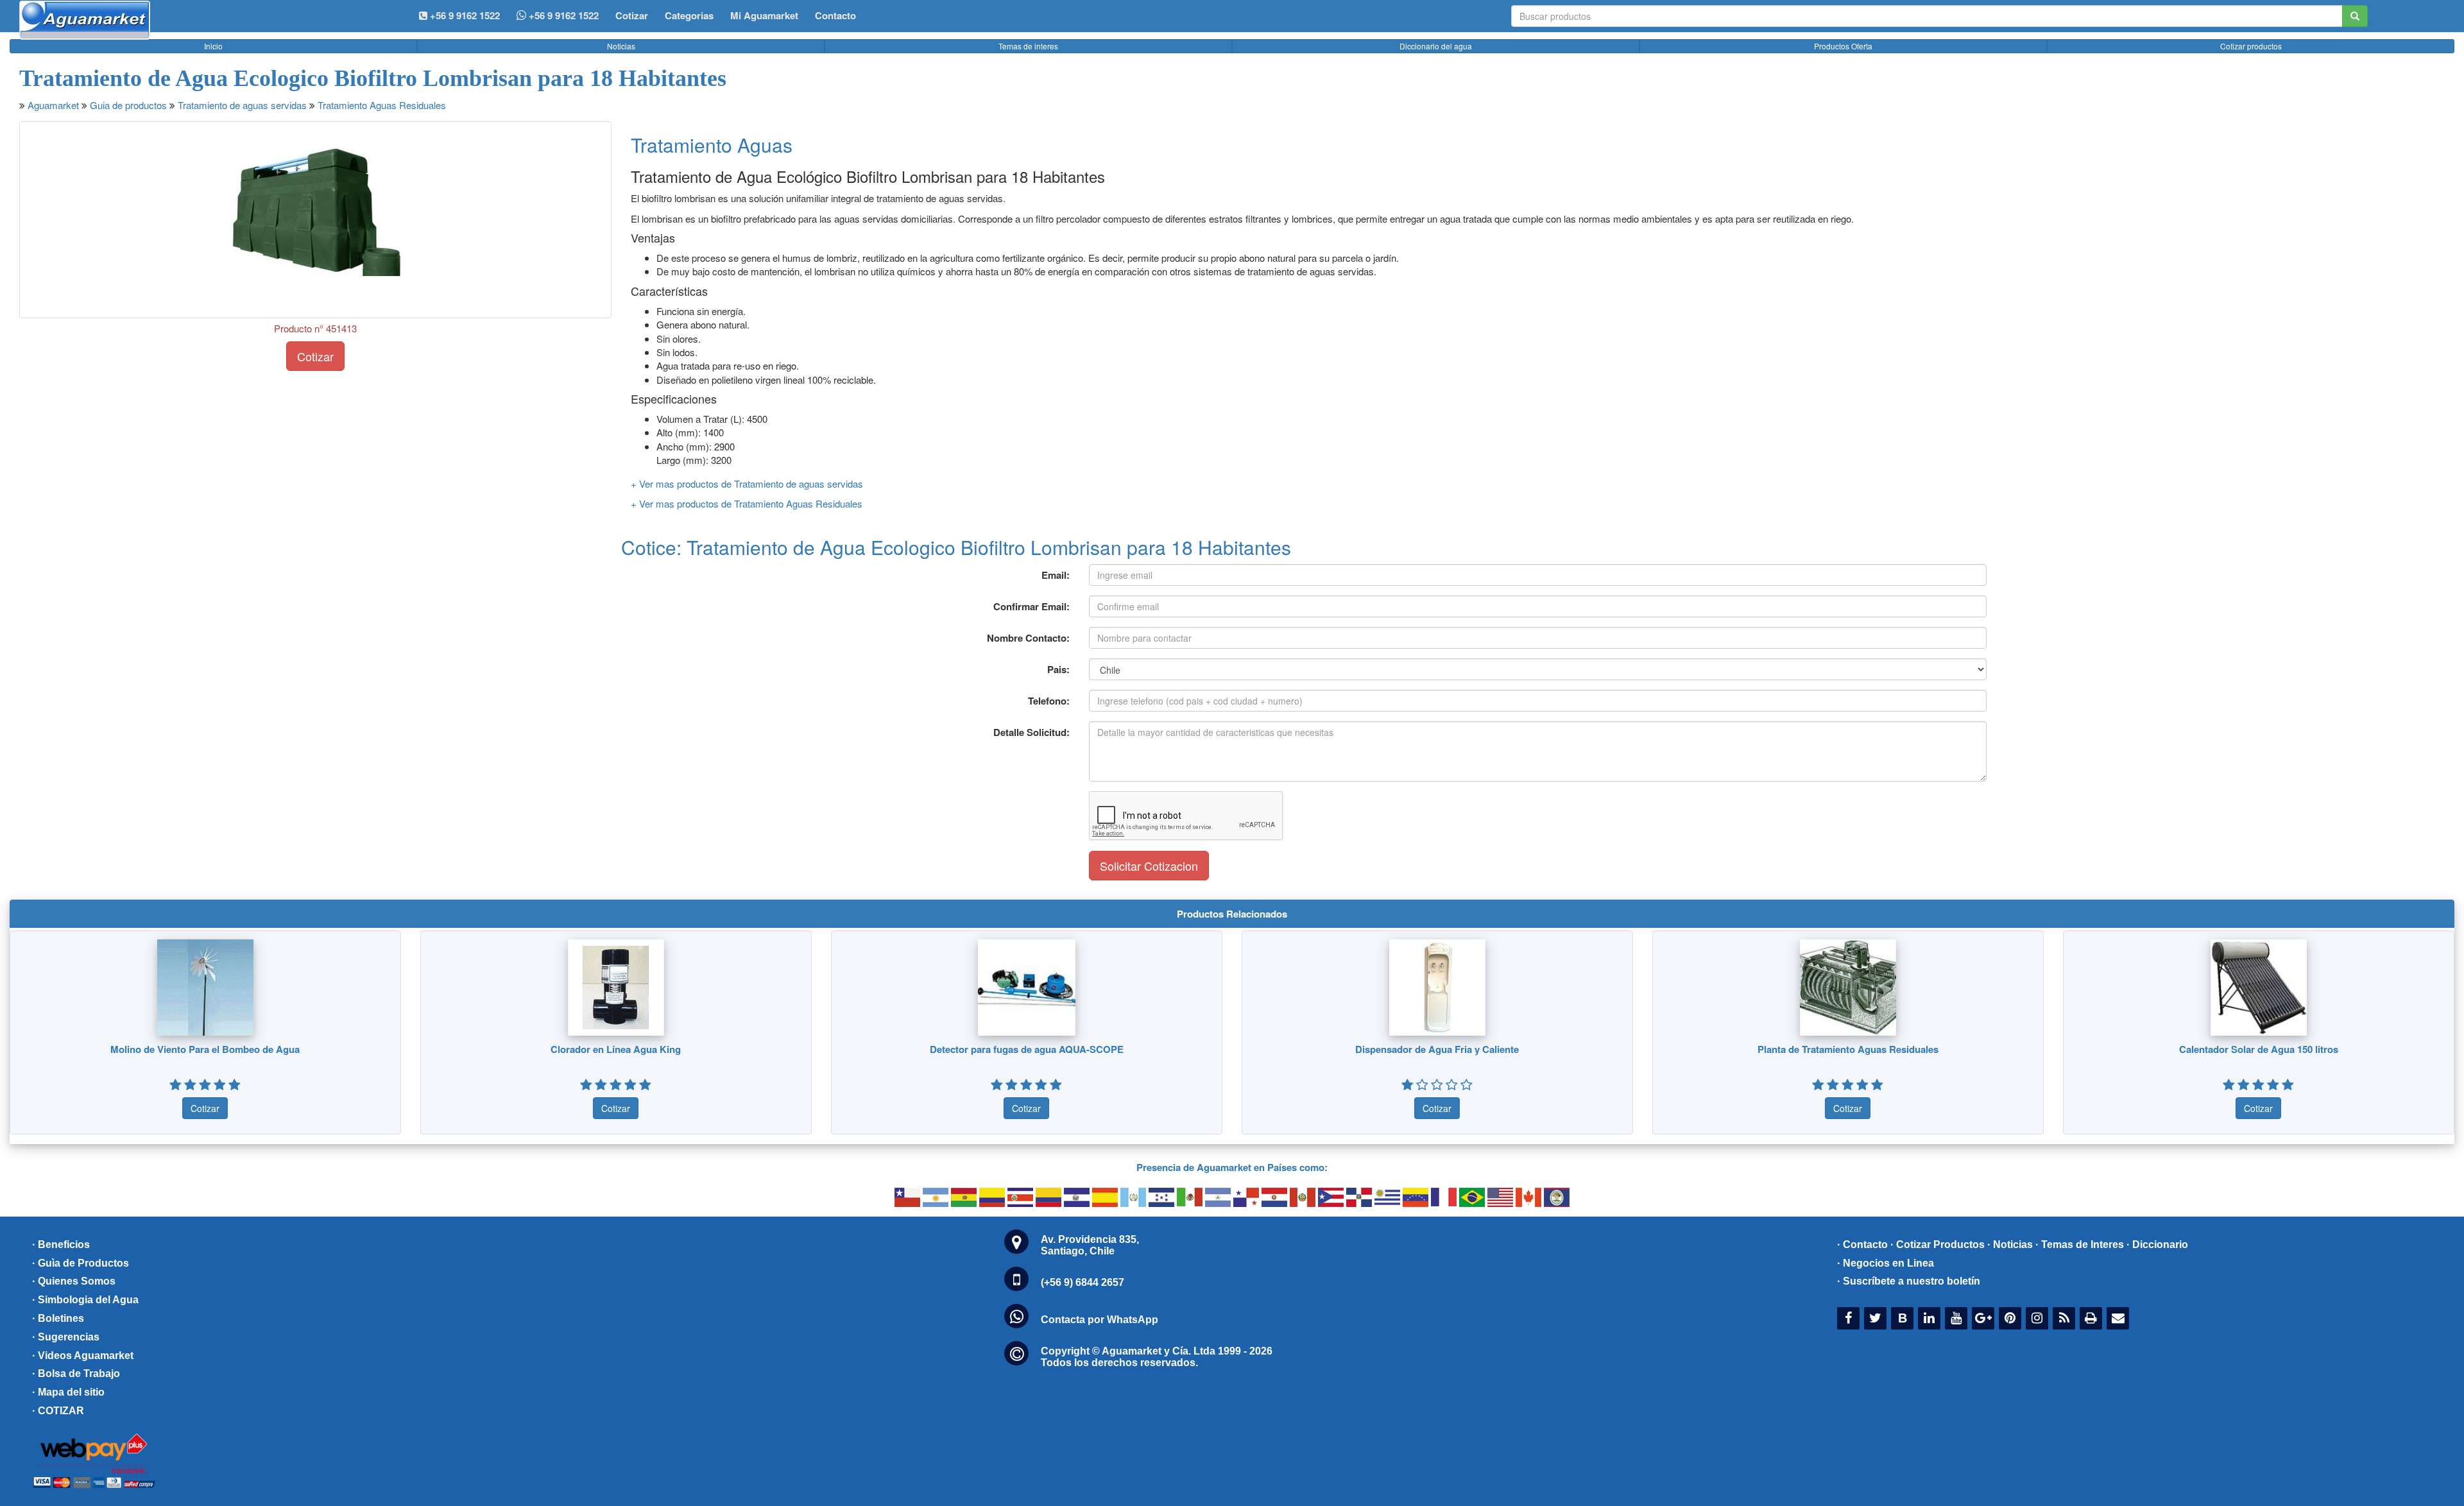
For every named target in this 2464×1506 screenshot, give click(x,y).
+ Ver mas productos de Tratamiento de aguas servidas (747, 483)
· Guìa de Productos (81, 1263)
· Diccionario (2157, 1245)
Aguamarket (53, 105)
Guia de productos (128, 105)
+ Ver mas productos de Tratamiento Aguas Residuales (747, 503)
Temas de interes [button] (1028, 46)
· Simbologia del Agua (85, 1300)
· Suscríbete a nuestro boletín (1909, 1281)
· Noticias (2010, 1245)
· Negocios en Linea (1886, 1263)
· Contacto (1862, 1245)
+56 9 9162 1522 (562, 15)
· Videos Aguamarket (83, 1356)
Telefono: (1049, 701)
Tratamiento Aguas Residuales (382, 105)
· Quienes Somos (74, 1281)
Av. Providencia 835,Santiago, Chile (1090, 1245)
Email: (1056, 575)
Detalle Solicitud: (1031, 732)
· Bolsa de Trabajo (76, 1373)
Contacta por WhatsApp (1099, 1320)
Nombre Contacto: (1028, 638)
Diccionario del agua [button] (1436, 46)
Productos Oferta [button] (1843, 46)
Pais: (1058, 669)
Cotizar (632, 15)
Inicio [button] (213, 46)
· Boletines (58, 1318)
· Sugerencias (66, 1337)
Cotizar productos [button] (2251, 46)
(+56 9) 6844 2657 (1082, 1282)
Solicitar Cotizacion (1149, 866)
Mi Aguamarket (764, 15)
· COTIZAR (58, 1411)
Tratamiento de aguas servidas (242, 105)
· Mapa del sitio (68, 1392)
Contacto (835, 15)
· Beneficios (61, 1245)
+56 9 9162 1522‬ (464, 15)
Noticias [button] (621, 46)
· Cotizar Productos (1938, 1245)
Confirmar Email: (1031, 606)
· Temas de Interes (2080, 1245)
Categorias (689, 15)
